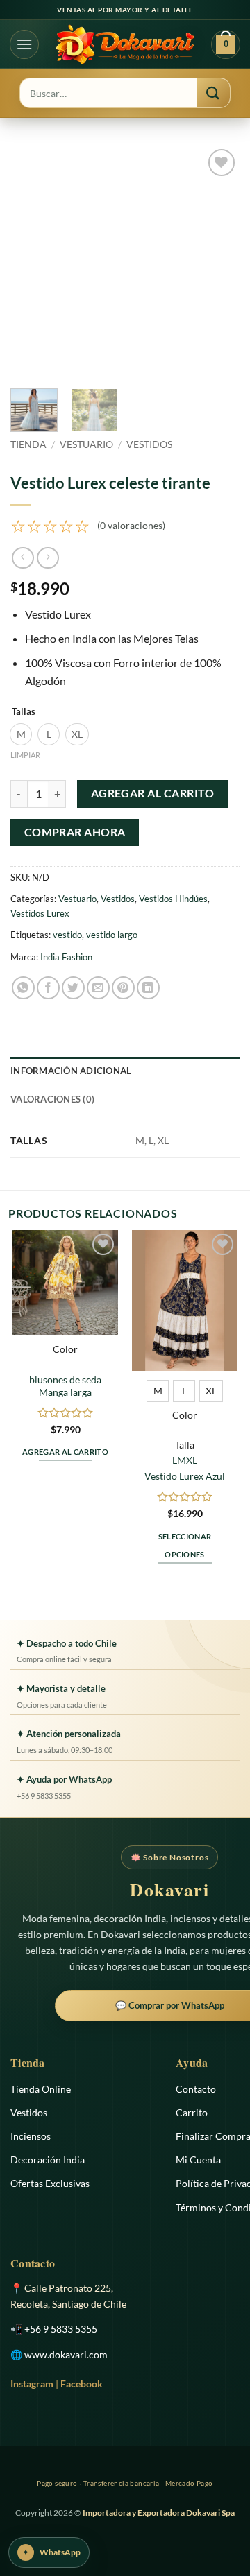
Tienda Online (41, 2089)
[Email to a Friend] (98, 988)
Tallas (24, 712)
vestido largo (112, 935)
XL (192, 1460)
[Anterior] (33, 260)
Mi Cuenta (198, 2160)
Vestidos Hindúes (173, 899)
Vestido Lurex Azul (185, 1476)
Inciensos (31, 2136)
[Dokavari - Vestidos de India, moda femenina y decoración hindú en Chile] (125, 44)
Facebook (82, 2384)
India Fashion (66, 957)
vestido (67, 935)
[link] (88, 526)
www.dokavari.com (66, 2354)
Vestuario (86, 444)
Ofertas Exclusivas (50, 2183)
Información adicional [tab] (71, 1071)
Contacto (196, 2089)
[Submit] (213, 93)
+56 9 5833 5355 (61, 2329)
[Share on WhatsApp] (23, 988)
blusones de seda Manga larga (65, 1386)
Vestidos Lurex (40, 913)
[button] (24, 44)
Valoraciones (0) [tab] (52, 1099)
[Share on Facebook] (48, 988)
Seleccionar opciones (185, 1545)
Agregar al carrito (152, 793)
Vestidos (149, 444)
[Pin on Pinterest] (123, 988)
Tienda (28, 444)
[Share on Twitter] (73, 988)
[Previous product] (48, 558)
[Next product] (23, 558)
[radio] (21, 734)
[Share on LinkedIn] (148, 988)
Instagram (32, 2384)
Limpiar (25, 755)
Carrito (192, 2112)
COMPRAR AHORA (75, 832)
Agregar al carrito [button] (65, 1452)
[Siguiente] (217, 260)
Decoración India (48, 2160)
